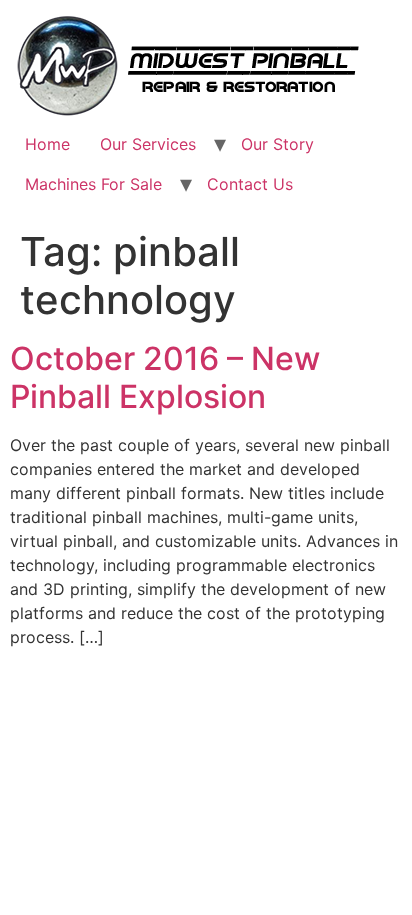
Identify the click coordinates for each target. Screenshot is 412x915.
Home (47, 144)
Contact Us (250, 184)
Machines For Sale (93, 184)
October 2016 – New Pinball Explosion (165, 377)
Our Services (148, 144)
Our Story (277, 144)
